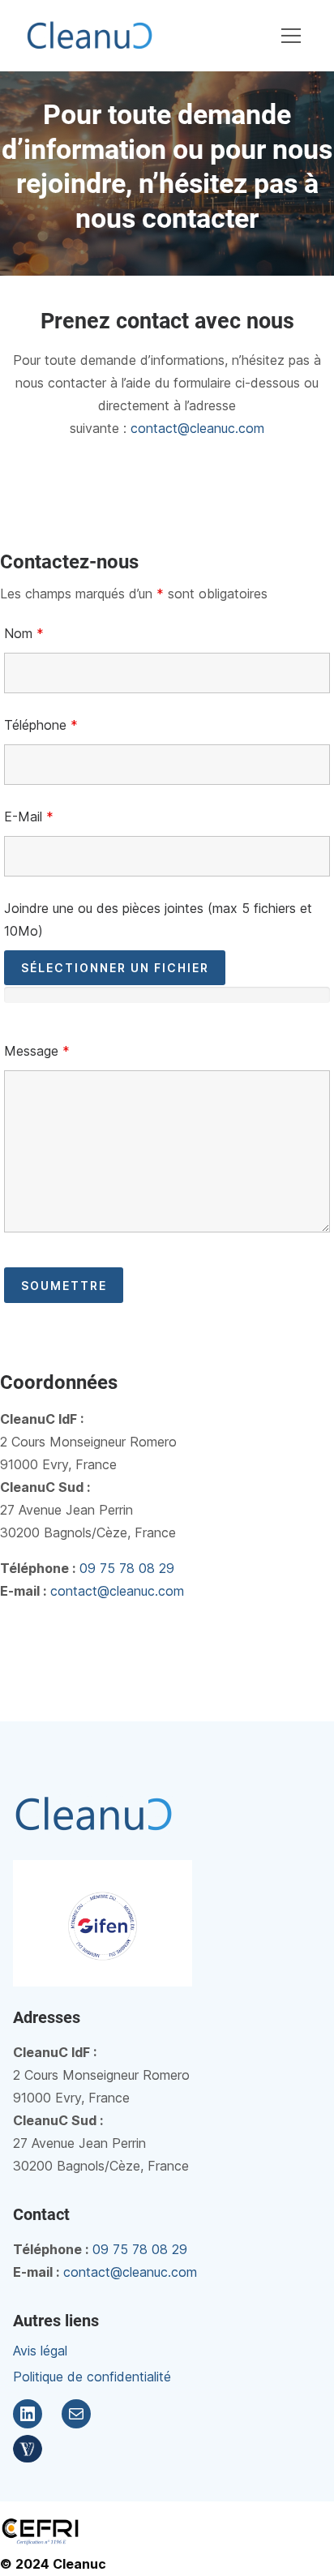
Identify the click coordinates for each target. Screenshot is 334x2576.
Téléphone (41, 725)
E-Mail (29, 817)
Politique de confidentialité (92, 2377)
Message (37, 1051)
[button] (291, 36)
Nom (24, 633)
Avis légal (40, 2351)
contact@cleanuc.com (197, 428)
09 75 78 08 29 (127, 1568)
